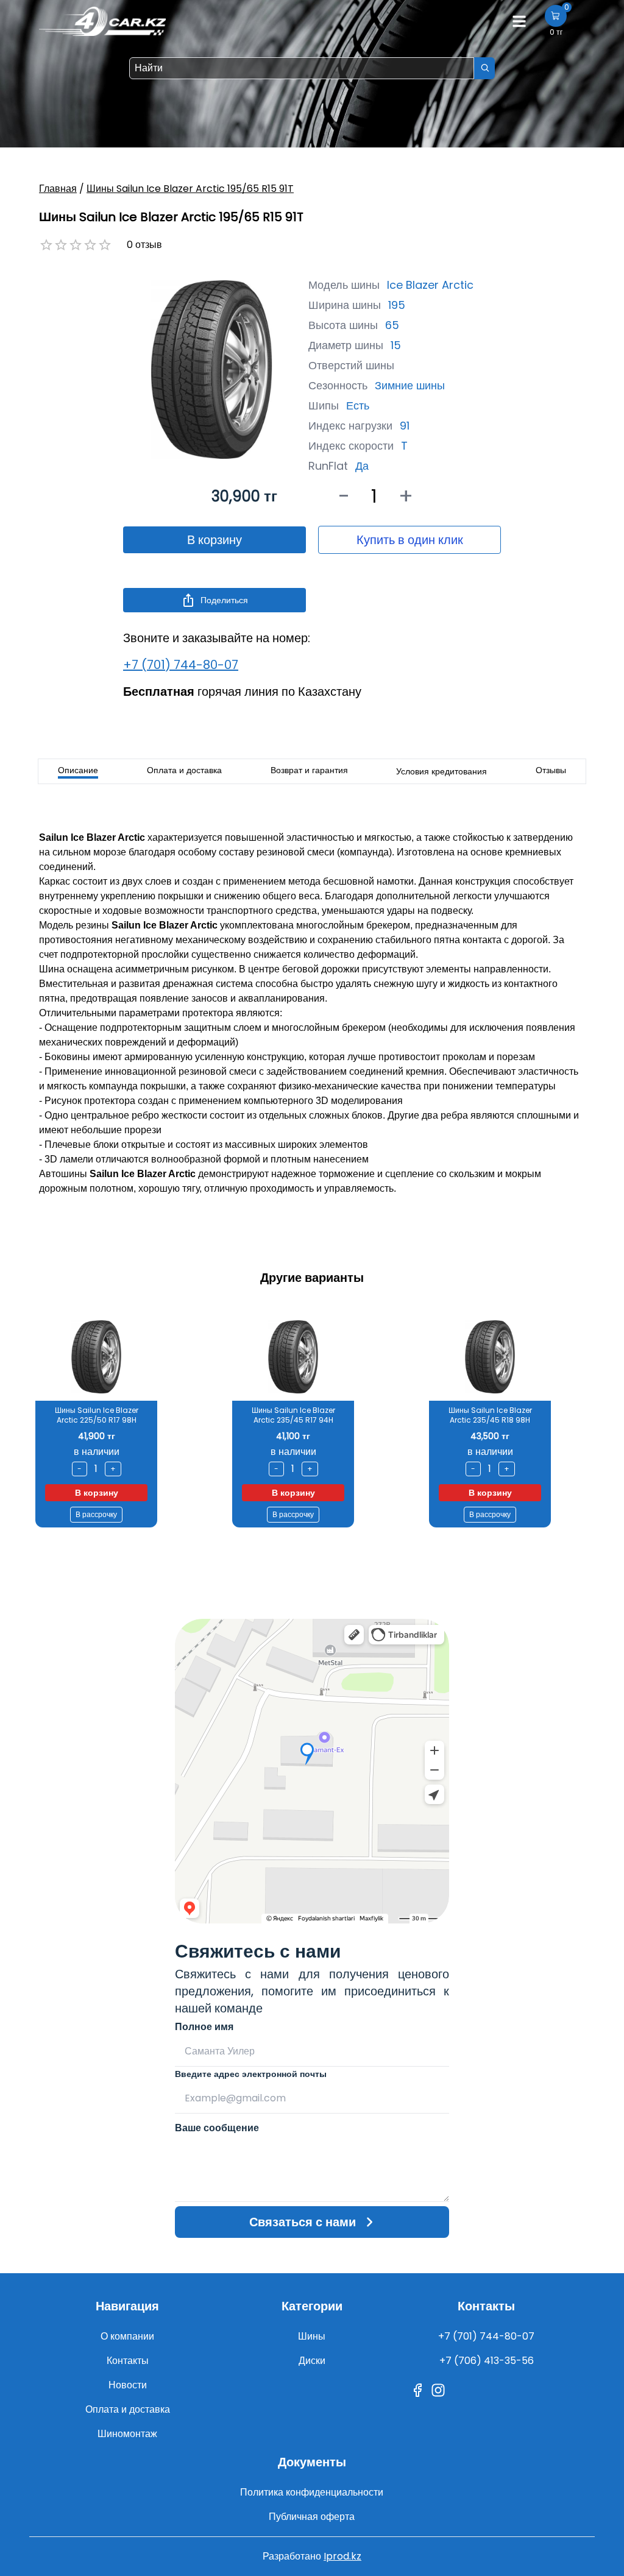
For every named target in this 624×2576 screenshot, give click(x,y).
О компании (127, 2336)
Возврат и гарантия (309, 770)
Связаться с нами (303, 2222)
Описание (78, 770)
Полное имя (204, 2027)
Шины (312, 2336)
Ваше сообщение (217, 2128)
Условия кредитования (441, 771)
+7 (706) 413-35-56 (487, 2361)
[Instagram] (438, 2390)
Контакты (128, 2361)
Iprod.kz (342, 2556)
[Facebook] (417, 2390)
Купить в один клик (410, 540)
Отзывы (551, 770)
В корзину (214, 540)
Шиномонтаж (127, 2434)
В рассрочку (96, 1514)
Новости (128, 2385)
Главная (58, 189)
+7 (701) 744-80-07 (181, 665)
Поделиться (224, 600)
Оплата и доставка (184, 770)
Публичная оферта (312, 2517)
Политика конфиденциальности (312, 2492)
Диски (312, 2361)
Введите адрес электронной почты (251, 2074)
